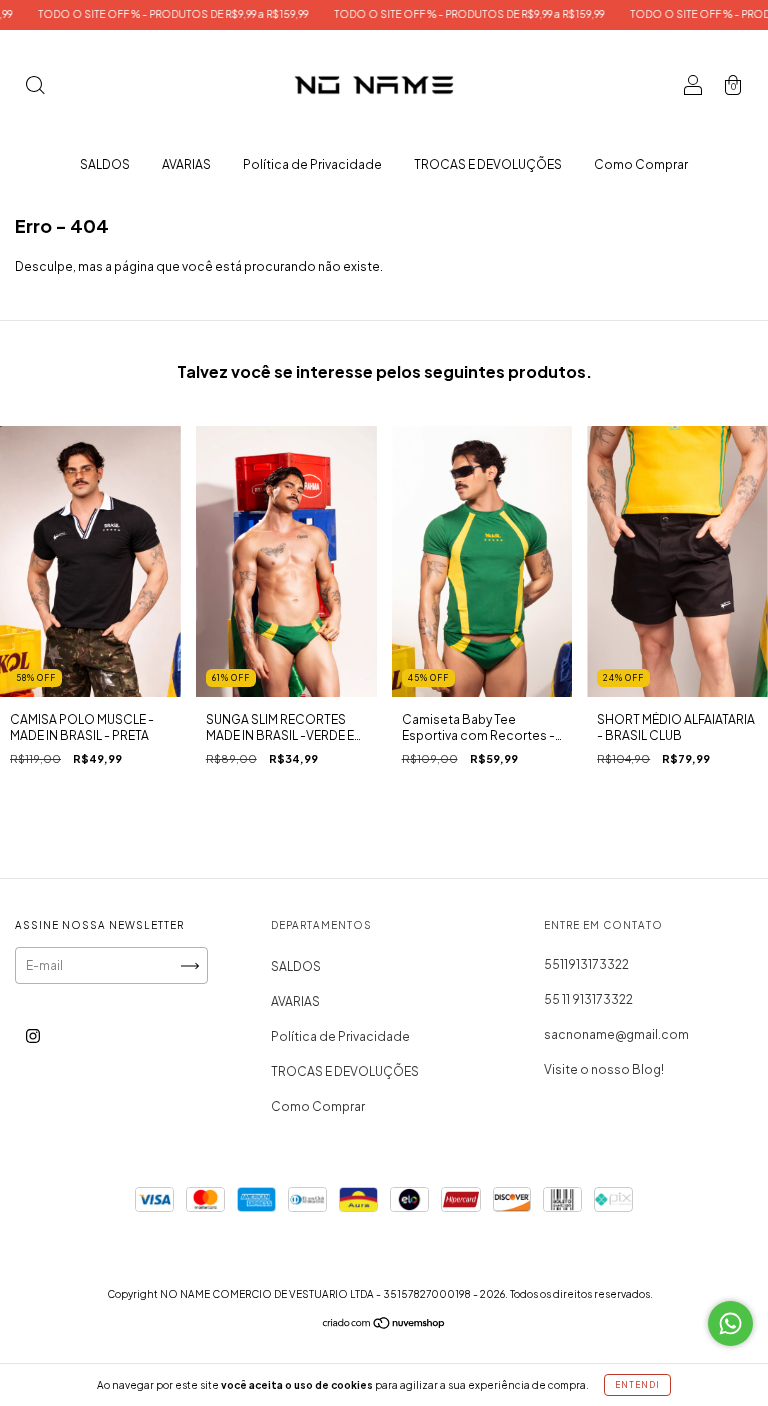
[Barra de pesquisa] (35, 87)
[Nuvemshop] (384, 1325)
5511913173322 (586, 964)
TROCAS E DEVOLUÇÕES (488, 164)
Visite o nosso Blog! (604, 1069)
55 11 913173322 (588, 999)
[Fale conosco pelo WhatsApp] (730, 1323)
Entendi (637, 1385)
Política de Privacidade (312, 164)
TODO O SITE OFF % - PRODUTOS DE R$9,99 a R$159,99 (145, 14)
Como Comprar (641, 164)
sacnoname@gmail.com (616, 1034)
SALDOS (105, 164)
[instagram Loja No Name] (33, 1036)
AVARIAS (186, 164)
